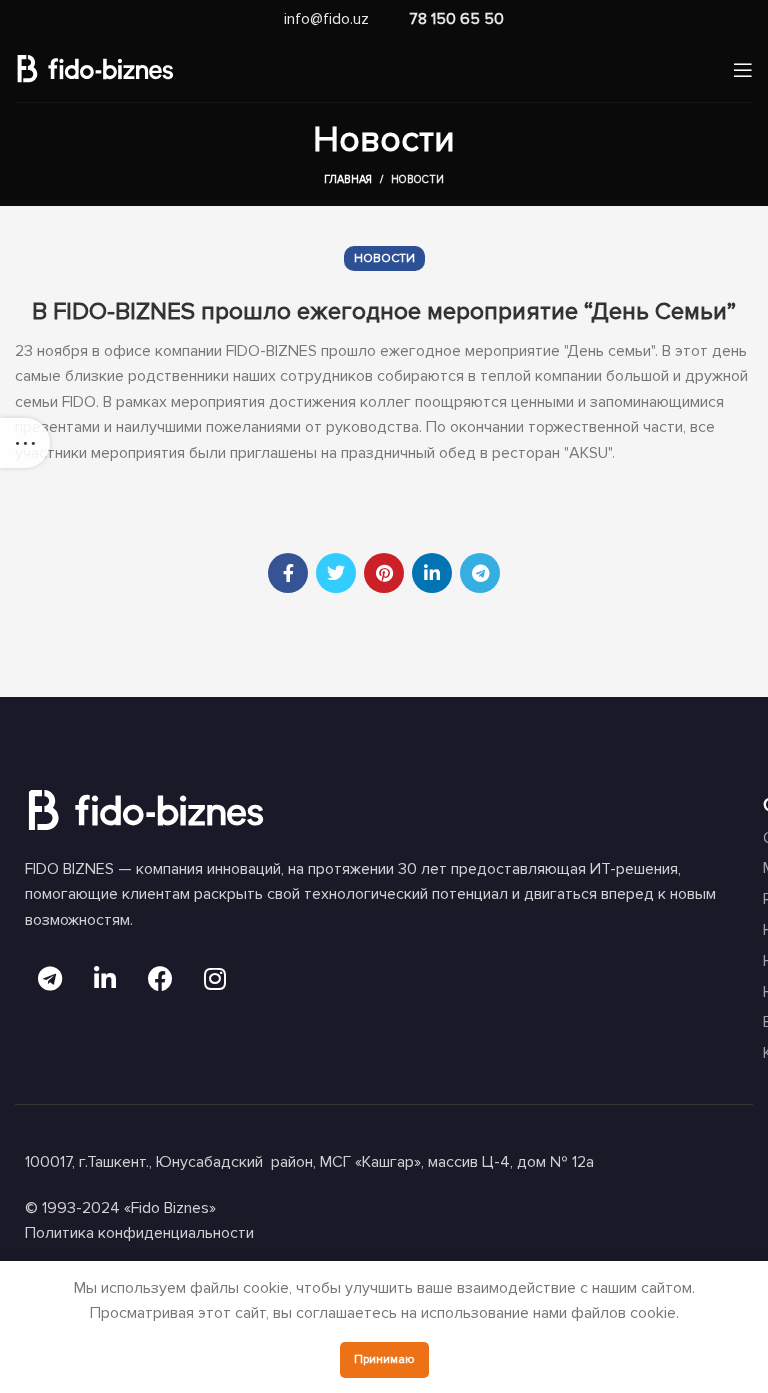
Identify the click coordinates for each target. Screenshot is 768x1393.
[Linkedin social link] (432, 573)
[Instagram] (215, 978)
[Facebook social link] (288, 573)
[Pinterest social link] (384, 573)
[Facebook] (160, 978)
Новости (417, 179)
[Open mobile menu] (743, 70)
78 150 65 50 (456, 19)
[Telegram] (50, 978)
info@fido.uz (326, 19)
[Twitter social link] (336, 573)
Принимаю (384, 1359)
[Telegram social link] (480, 573)
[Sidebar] (25, 443)
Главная (348, 179)
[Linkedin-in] (105, 978)
